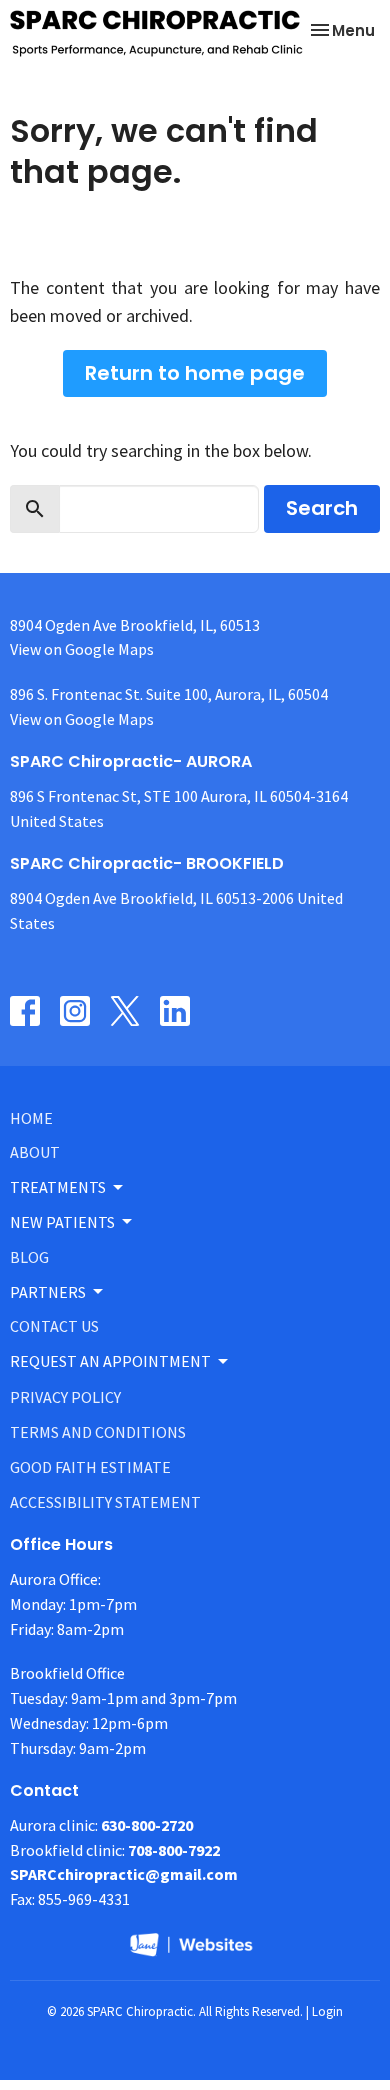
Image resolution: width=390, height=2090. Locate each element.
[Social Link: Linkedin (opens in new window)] (175, 1011)
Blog (29, 1257)
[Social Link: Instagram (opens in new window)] (75, 1011)
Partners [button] (48, 1292)
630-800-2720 (147, 1825)
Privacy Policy (65, 1397)
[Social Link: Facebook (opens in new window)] (25, 1011)
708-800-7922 (174, 1850)
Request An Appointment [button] (110, 1361)
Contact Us (54, 1326)
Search (322, 508)
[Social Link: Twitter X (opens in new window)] (125, 1011)
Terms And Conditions (98, 1432)
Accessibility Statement (105, 1502)
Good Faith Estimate (90, 1467)
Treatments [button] (58, 1187)
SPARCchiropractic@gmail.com (124, 1874)
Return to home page (195, 373)
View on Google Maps (82, 649)
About (35, 1152)
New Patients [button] (62, 1222)
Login (327, 2011)
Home (31, 1118)
